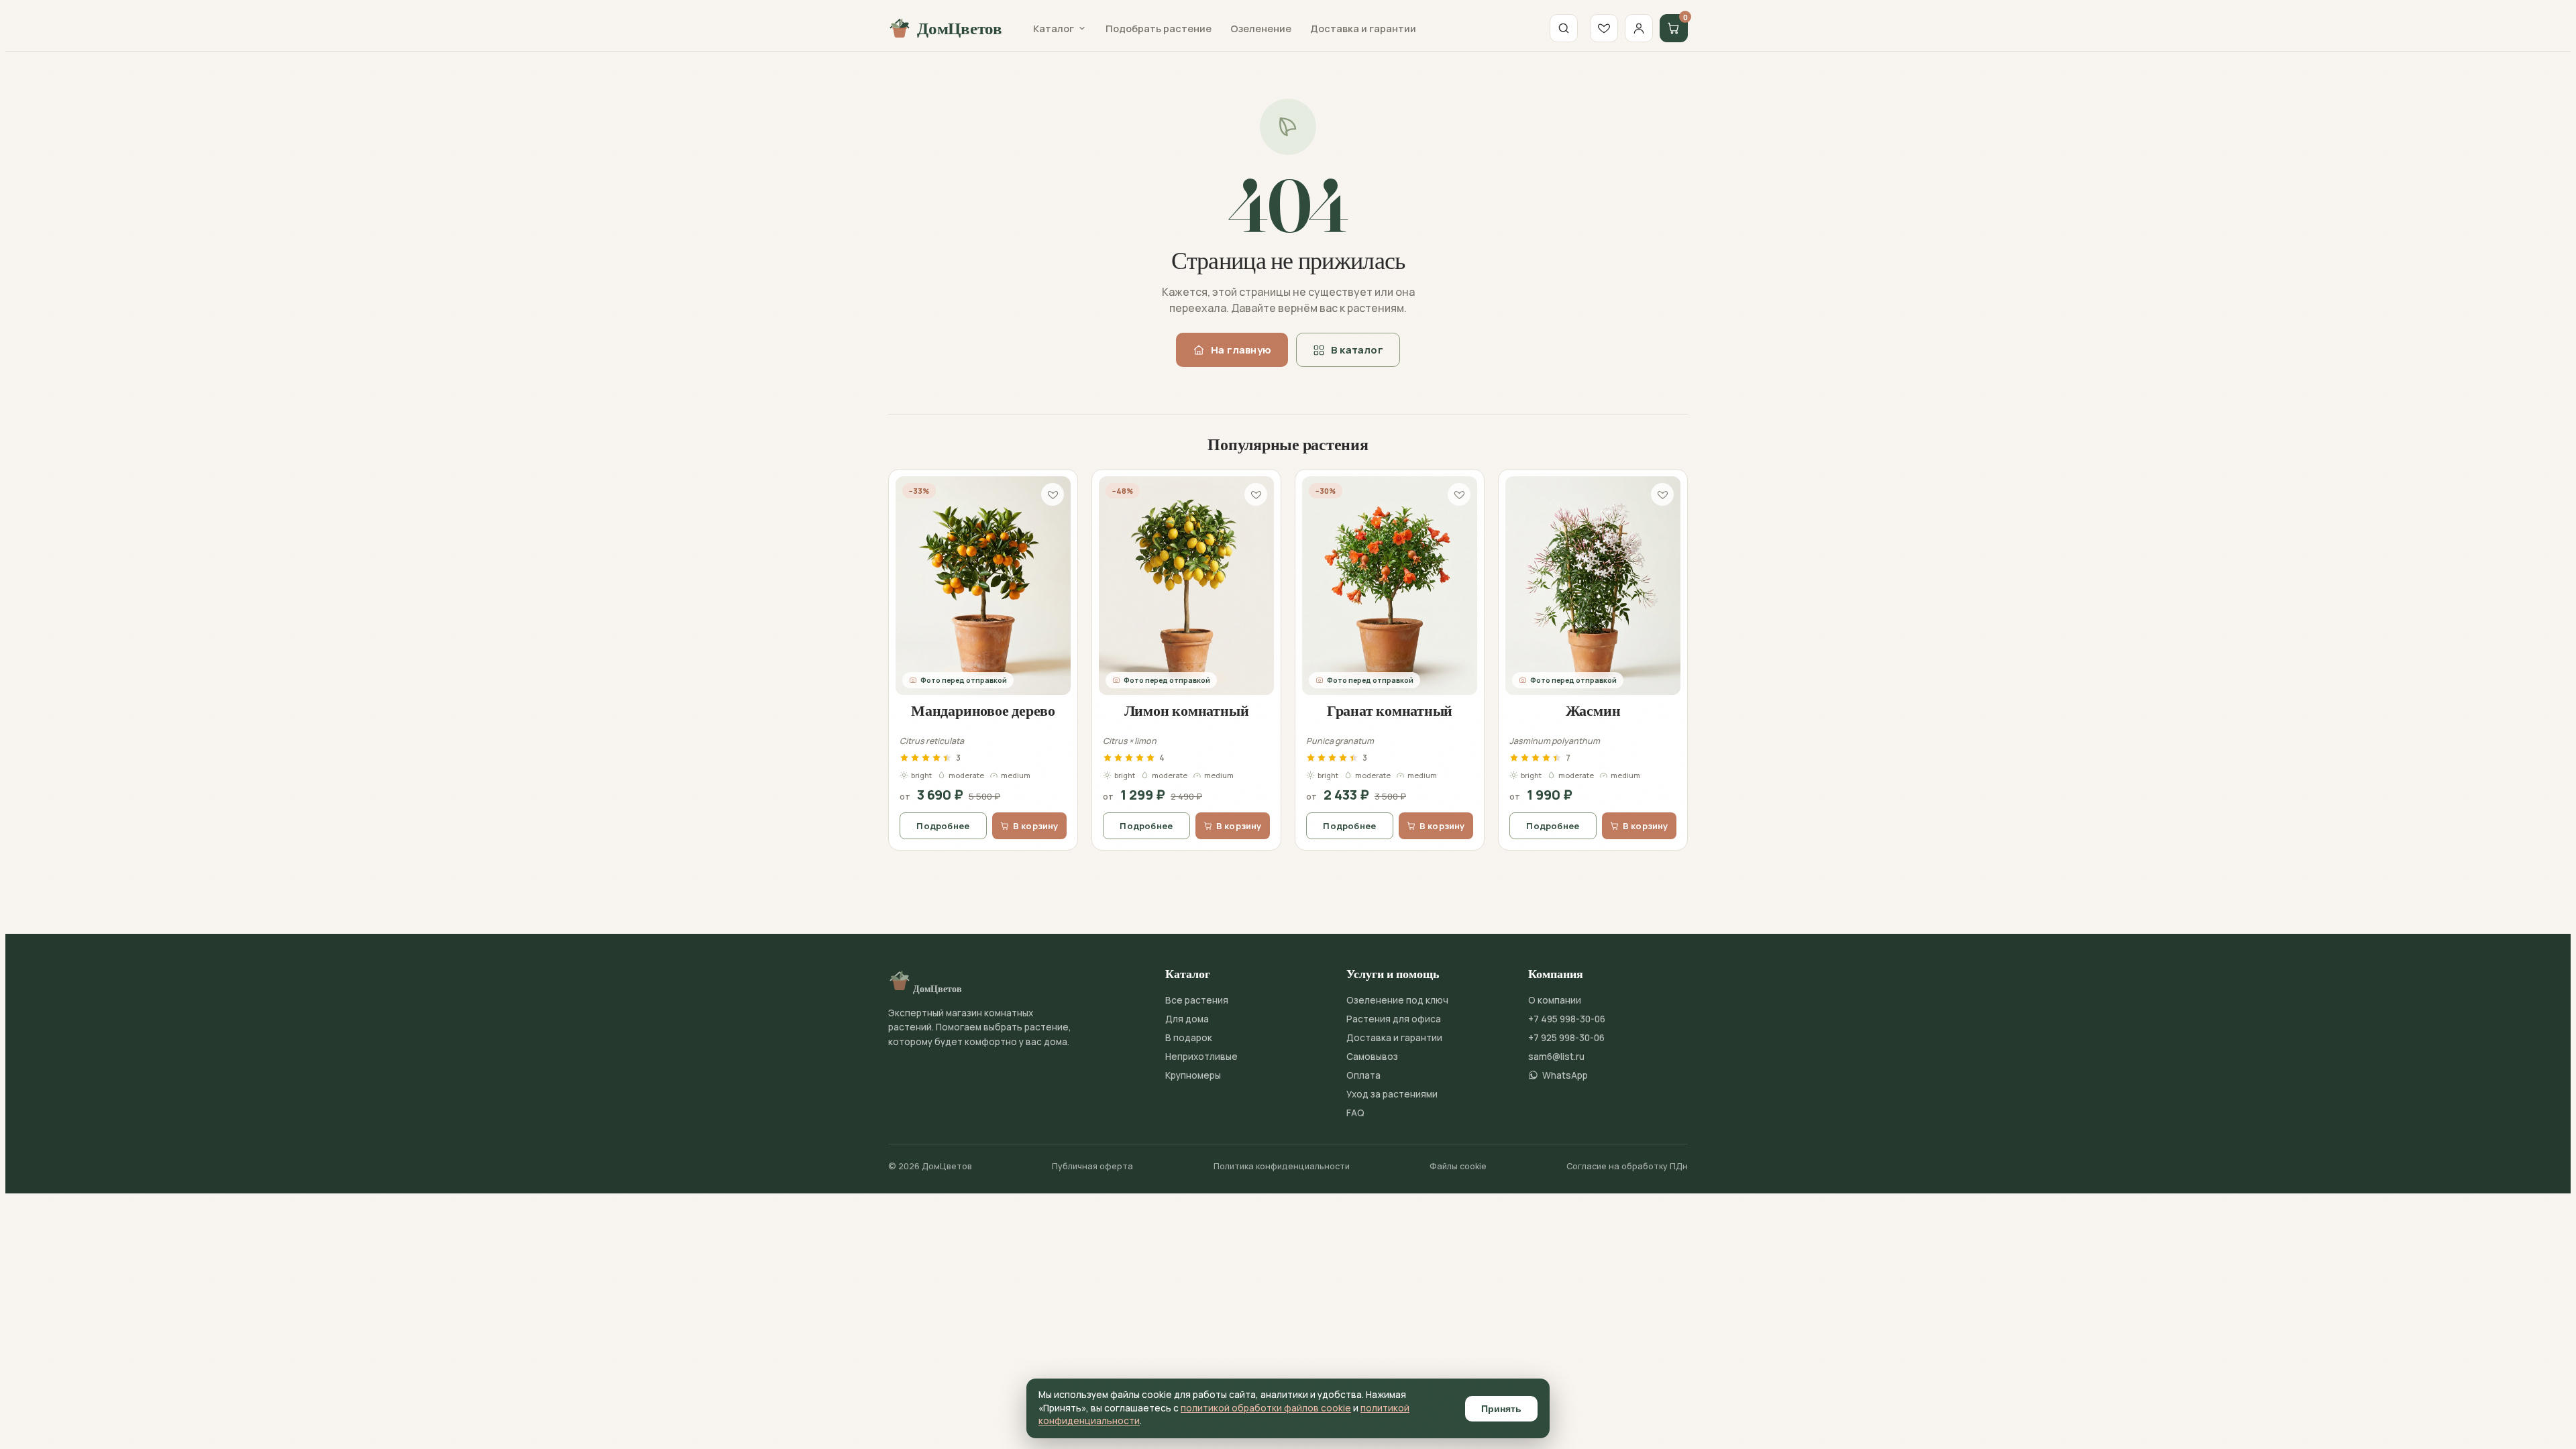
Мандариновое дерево (983, 710)
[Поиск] (1564, 28)
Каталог (1054, 29)
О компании (1555, 1000)
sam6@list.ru (1556, 1057)
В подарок (1189, 1038)
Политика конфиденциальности (1282, 1166)
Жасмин (1593, 710)
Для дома (1187, 1019)
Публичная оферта (1092, 1166)
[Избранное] (1604, 28)
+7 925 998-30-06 (1566, 1038)
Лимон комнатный (1187, 710)
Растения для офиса (1394, 1019)
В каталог (1357, 350)
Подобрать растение (1159, 29)
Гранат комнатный (1390, 710)
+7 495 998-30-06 (1567, 1019)
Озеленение (1261, 29)
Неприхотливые (1201, 1057)
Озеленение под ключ (1397, 1000)
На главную (1241, 350)
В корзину (1036, 826)
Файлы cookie (1458, 1166)
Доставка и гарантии (1363, 29)
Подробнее (943, 826)
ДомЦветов (960, 28)
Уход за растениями (1392, 1094)
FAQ (1355, 1113)
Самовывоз (1372, 1057)
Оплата (1363, 1075)
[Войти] (1639, 28)
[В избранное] (1053, 494)
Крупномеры (1193, 1075)
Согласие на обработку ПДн (1627, 1166)
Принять (1501, 1409)
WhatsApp (1565, 1075)
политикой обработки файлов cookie (1266, 1408)
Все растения (1197, 1000)
